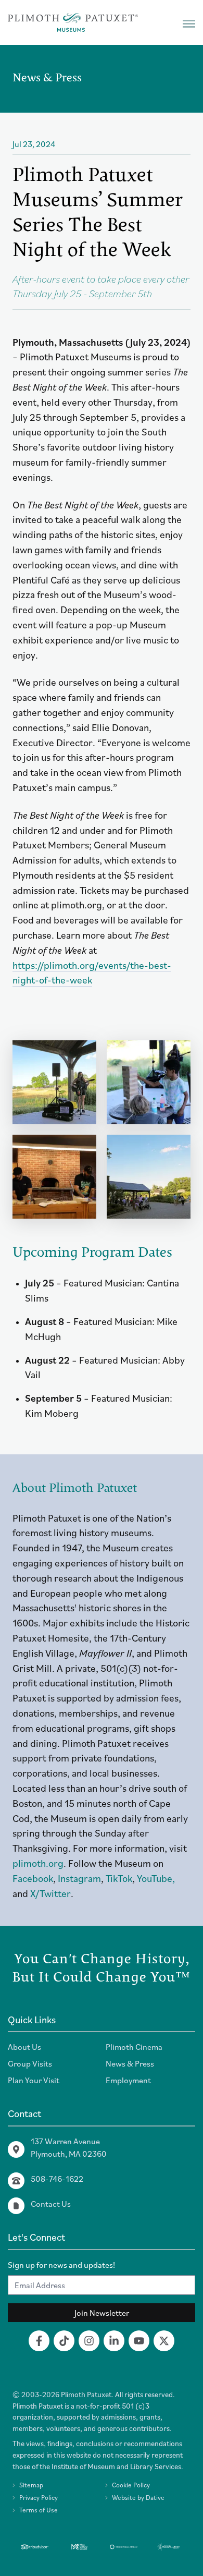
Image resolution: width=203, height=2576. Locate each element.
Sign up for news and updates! (61, 2265)
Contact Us (51, 2204)
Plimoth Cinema (134, 2047)
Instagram (79, 1878)
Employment (128, 2080)
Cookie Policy (131, 2485)
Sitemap (31, 2485)
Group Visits (30, 2063)
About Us (24, 2047)
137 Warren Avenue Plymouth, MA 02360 (69, 2147)
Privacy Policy (39, 2498)
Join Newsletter (102, 2313)
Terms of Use (39, 2510)
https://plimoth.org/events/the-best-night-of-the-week (92, 973)
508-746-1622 (57, 2179)
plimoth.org (38, 1863)
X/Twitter (50, 1893)
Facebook (33, 1878)
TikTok (119, 1878)
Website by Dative (138, 2498)
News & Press (130, 2063)
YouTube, (156, 1878)
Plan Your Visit (34, 2080)
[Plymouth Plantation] (73, 22)
